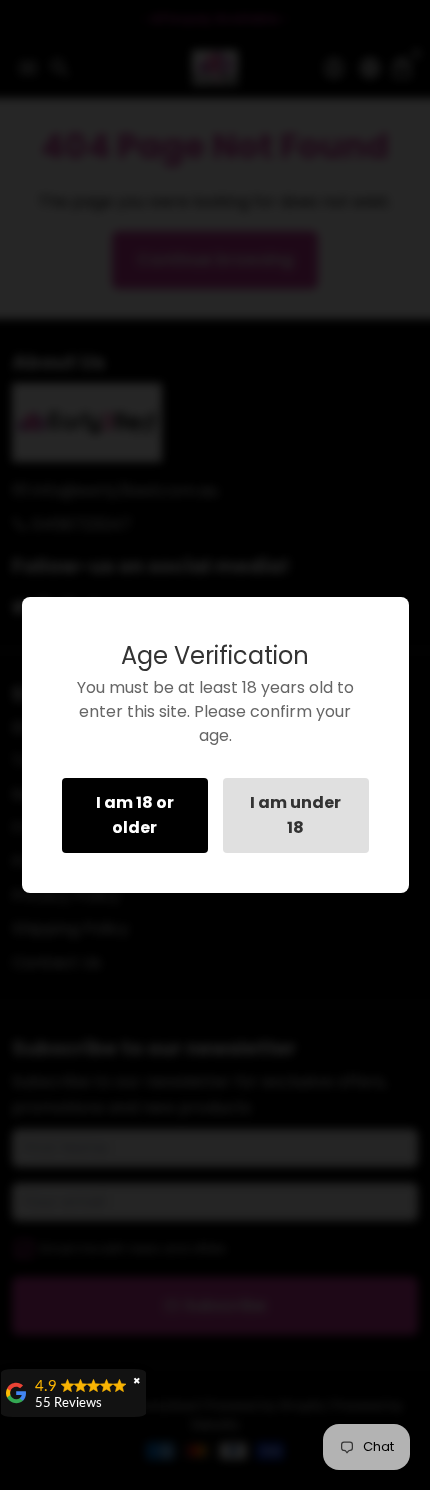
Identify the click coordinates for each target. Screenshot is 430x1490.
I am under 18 (295, 815)
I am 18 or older (135, 815)
